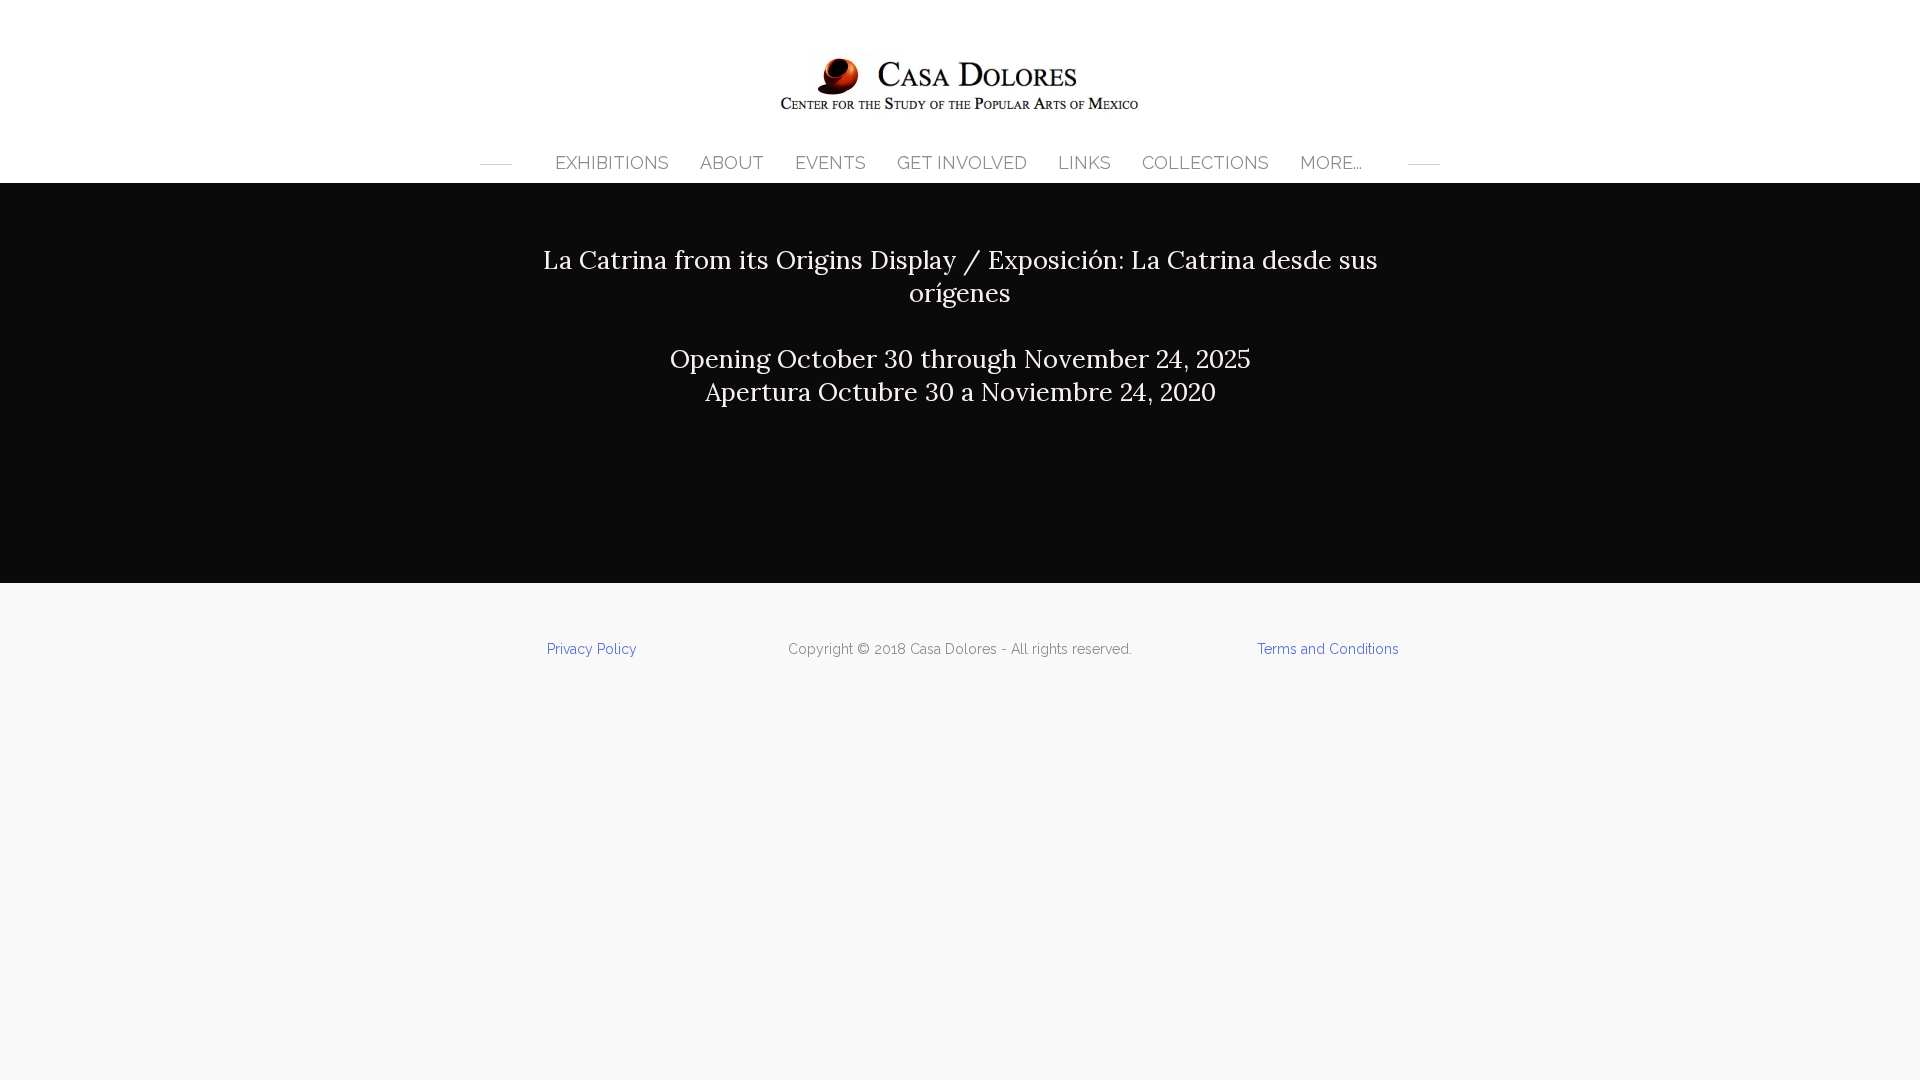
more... (1331, 162)
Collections (1205, 162)
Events (830, 162)
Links (1084, 162)
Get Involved (962, 162)
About (732, 162)
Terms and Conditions (1328, 649)
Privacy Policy (592, 649)
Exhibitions (612, 162)
